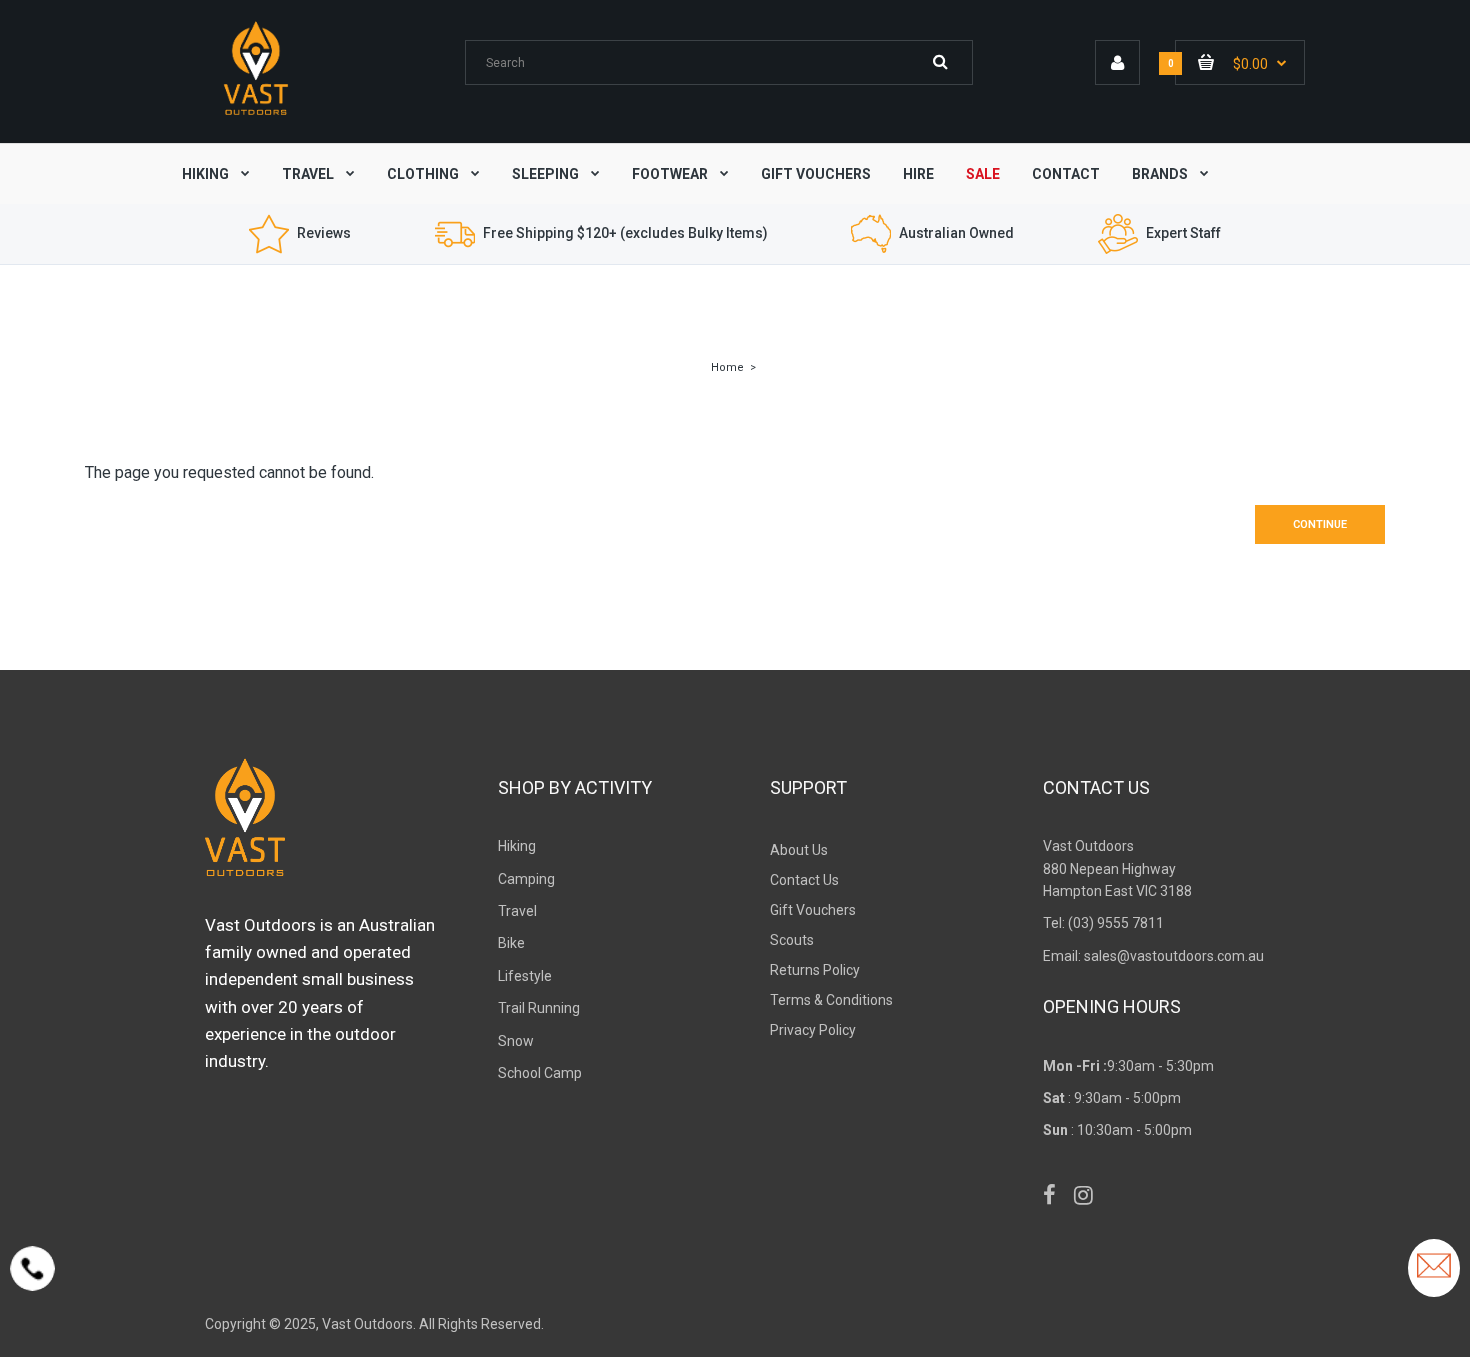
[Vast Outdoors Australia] (256, 114)
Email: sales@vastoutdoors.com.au (1153, 956)
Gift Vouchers (813, 910)
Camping (526, 879)
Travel (517, 911)
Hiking (517, 846)
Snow (516, 1041)
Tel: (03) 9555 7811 (1103, 923)
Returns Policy (815, 970)
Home (727, 367)
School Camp (540, 1073)
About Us (799, 850)
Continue (1320, 524)
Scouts (792, 940)
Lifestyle (525, 976)
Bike (511, 943)
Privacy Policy (813, 1030)
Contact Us (804, 880)
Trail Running (539, 1008)
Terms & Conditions (831, 1000)
